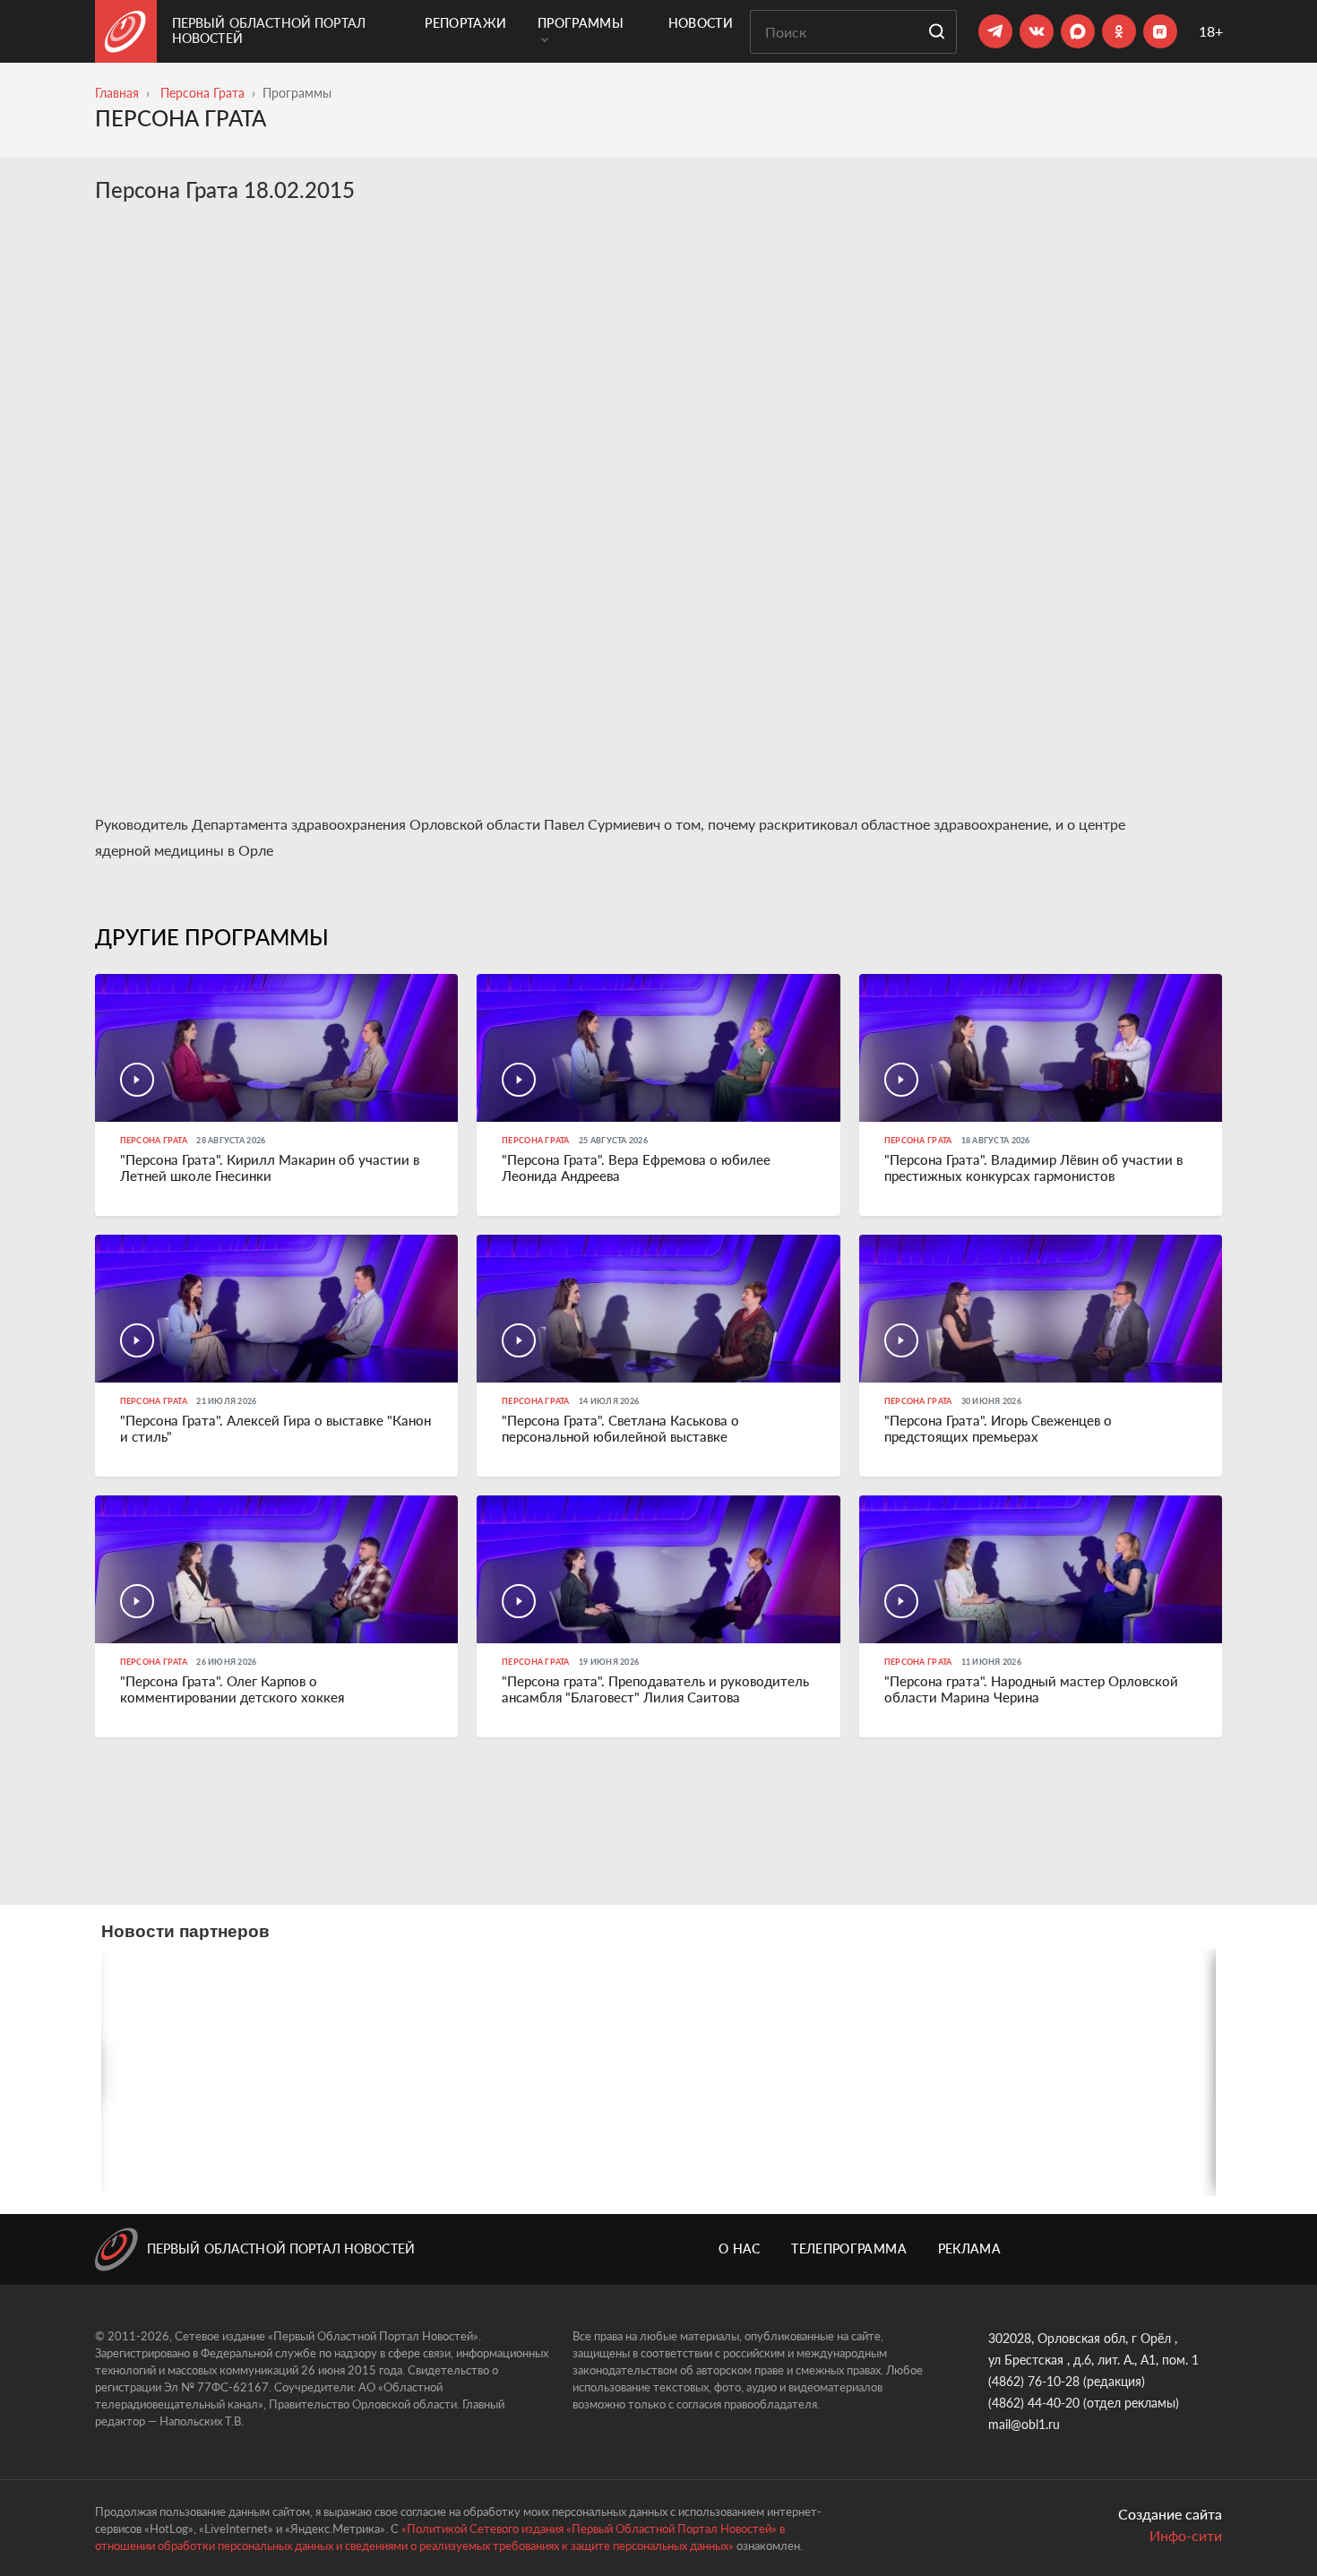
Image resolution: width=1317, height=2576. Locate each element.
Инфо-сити (1186, 2535)
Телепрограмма (849, 2249)
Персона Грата (202, 93)
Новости (701, 23)
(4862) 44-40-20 (1034, 2403)
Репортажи (465, 23)
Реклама (969, 2249)
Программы (581, 23)
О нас (740, 2249)
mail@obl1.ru (1024, 2424)
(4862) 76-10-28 (1034, 2381)
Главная (117, 93)
